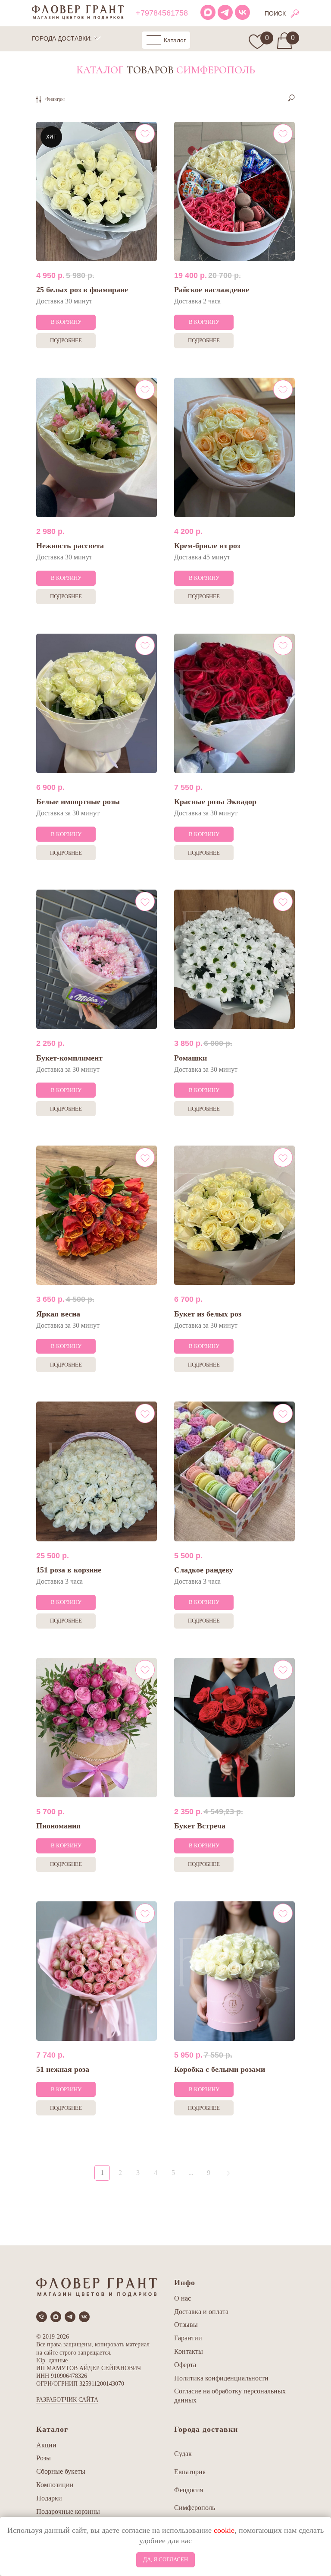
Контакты (189, 2351)
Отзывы (186, 2325)
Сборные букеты (61, 2471)
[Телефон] (42, 2317)
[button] (166, 40)
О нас (183, 2298)
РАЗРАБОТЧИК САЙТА (67, 2400)
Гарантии (188, 2338)
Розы (44, 2458)
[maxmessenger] (56, 2317)
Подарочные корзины (68, 2511)
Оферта (185, 2365)
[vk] (84, 2317)
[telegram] (70, 2317)
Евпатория (190, 2472)
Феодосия (189, 2490)
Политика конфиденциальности (221, 2378)
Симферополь (195, 2508)
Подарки (49, 2498)
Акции (46, 2445)
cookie (224, 2530)
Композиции (55, 2485)
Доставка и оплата (201, 2312)
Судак (183, 2454)
